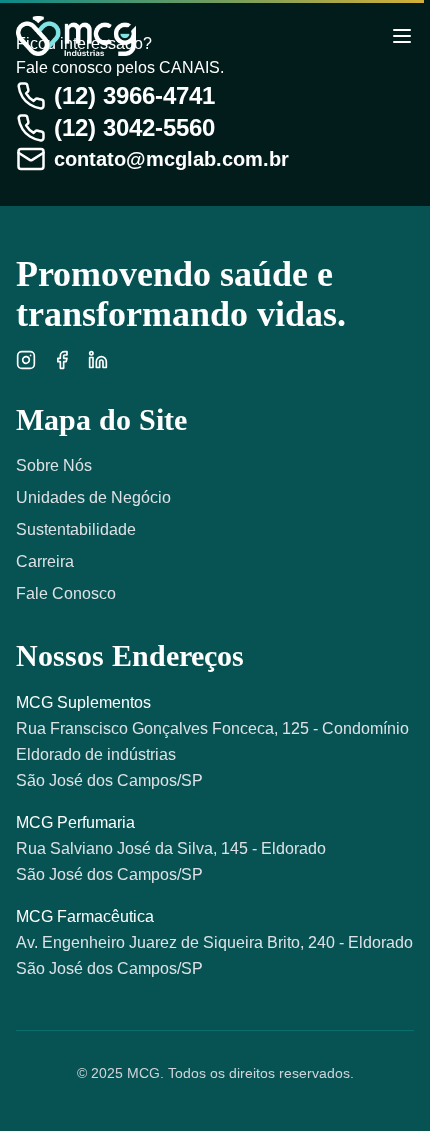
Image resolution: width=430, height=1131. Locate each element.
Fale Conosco (66, 593)
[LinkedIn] (98, 360)
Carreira (45, 561)
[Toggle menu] (402, 36)
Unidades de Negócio (93, 497)
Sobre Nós (54, 465)
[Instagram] (26, 360)
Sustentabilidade (76, 529)
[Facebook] (62, 360)
